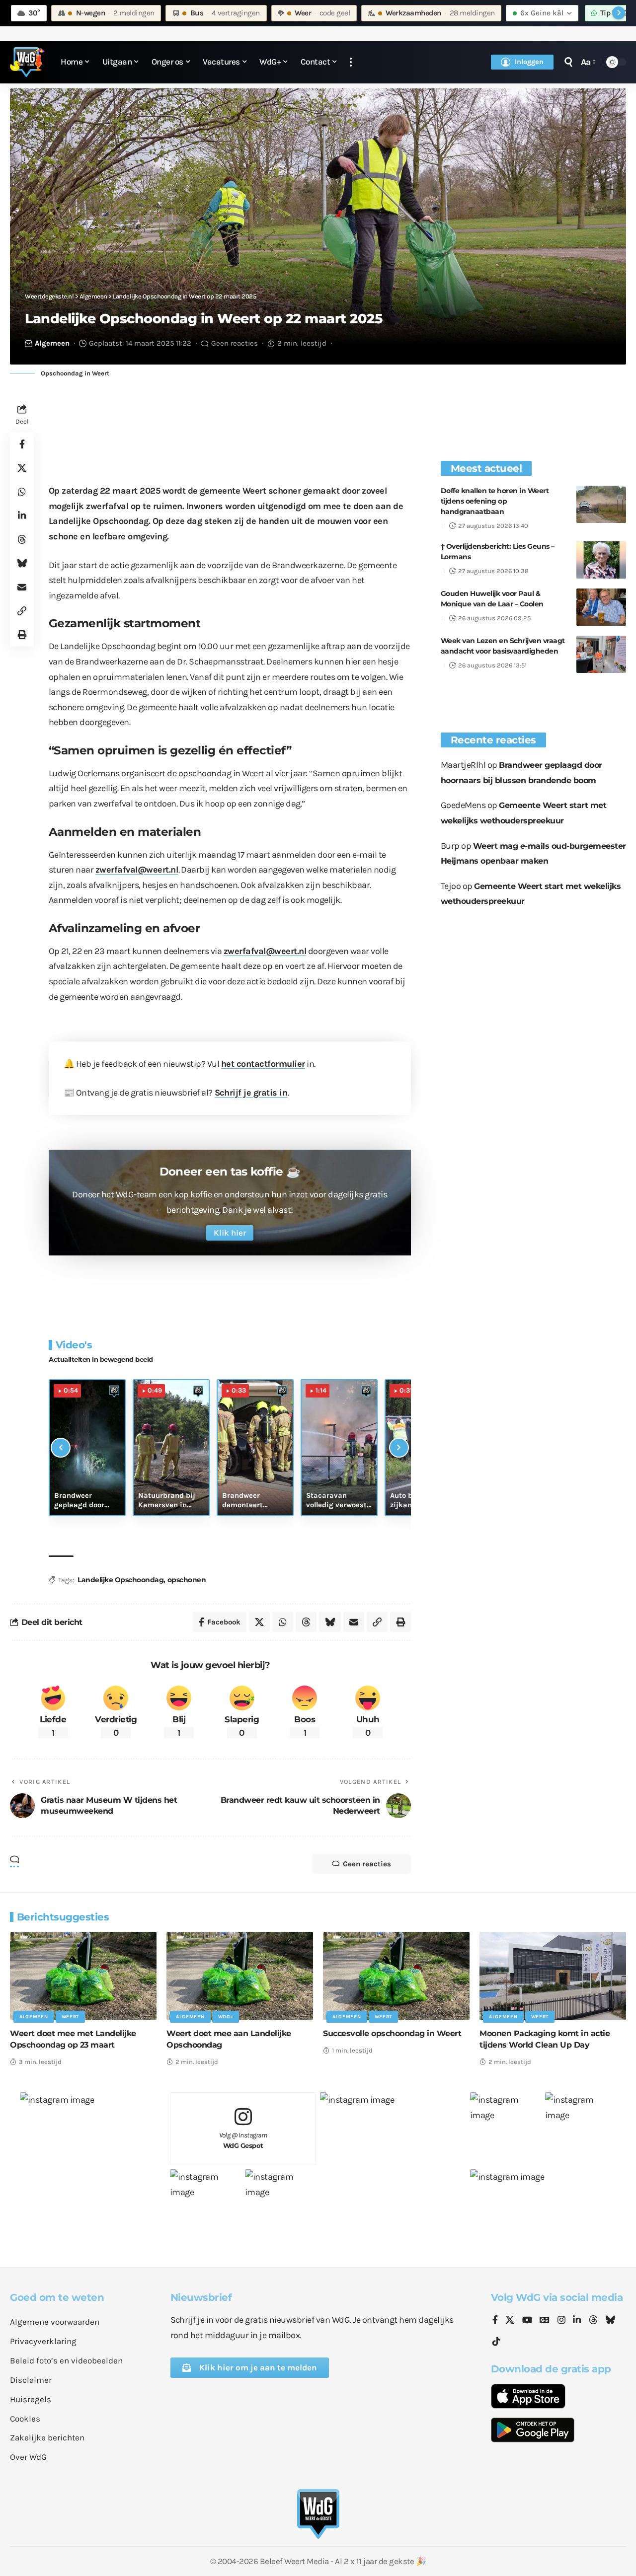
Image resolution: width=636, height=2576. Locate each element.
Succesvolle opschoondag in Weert (392, 2033)
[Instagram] (561, 2321)
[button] (351, 62)
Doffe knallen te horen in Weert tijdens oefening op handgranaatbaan (495, 501)
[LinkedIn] (577, 2321)
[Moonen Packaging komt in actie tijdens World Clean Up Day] (553, 1976)
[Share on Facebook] (22, 444)
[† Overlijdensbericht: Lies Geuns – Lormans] (601, 560)
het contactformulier (263, 1064)
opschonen (187, 1580)
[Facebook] (495, 2321)
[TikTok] (496, 2342)
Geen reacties (235, 343)
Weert (71, 2017)
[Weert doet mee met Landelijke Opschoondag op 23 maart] (83, 1976)
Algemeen (52, 343)
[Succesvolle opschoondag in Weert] (396, 1976)
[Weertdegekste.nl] (27, 62)
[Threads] (593, 2321)
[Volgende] (399, 1448)
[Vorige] (61, 1448)
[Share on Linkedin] (22, 516)
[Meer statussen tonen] (619, 13)
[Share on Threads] (22, 540)
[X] (510, 2321)
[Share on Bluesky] (22, 564)
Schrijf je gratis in (251, 1093)
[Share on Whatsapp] (22, 492)
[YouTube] (527, 2321)
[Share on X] (22, 468)
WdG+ (226, 2017)
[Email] (22, 588)
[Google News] (545, 2321)
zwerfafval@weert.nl (137, 870)
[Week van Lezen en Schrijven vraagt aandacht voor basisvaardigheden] (601, 654)
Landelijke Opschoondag (120, 1580)
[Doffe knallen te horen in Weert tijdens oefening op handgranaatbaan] (601, 504)
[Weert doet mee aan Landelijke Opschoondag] (240, 1976)
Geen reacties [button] (367, 1864)
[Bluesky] (610, 2321)
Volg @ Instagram (243, 2140)
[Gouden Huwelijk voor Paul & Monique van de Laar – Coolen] (601, 607)
